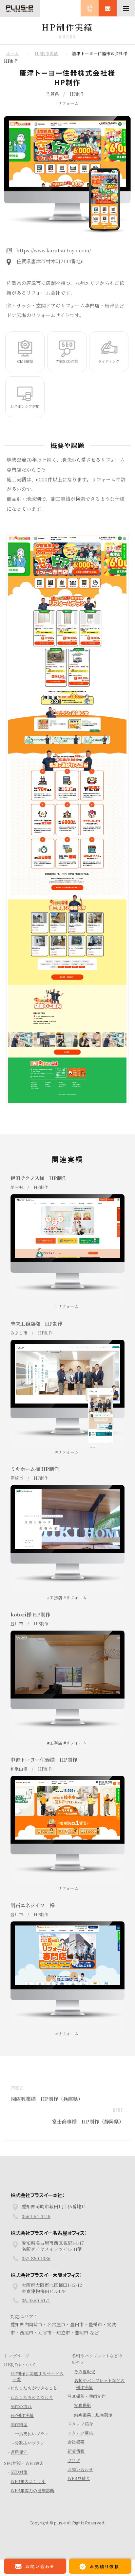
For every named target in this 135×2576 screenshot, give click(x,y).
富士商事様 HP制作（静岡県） (88, 2121)
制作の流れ (21, 2422)
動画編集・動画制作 (93, 2430)
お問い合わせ (80, 2485)
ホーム (13, 53)
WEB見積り (79, 2494)
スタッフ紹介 (80, 2439)
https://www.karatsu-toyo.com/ (54, 250)
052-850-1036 (36, 2274)
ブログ (74, 2476)
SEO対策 (19, 2488)
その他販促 (85, 2387)
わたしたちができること (34, 2403)
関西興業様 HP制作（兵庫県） (47, 2099)
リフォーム (68, 103)
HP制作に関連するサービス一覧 (37, 2392)
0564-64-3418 (36, 2232)
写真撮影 (83, 2421)
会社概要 (76, 2457)
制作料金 (19, 2440)
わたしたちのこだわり (32, 2413)
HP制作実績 (46, 53)
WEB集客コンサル (28, 2497)
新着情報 (76, 2466)
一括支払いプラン (32, 2449)
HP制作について (20, 2380)
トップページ (17, 2371)
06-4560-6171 (36, 2316)
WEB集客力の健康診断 (32, 2506)
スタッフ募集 (80, 2448)
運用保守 (19, 2467)
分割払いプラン (30, 2458)
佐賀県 (53, 94)
